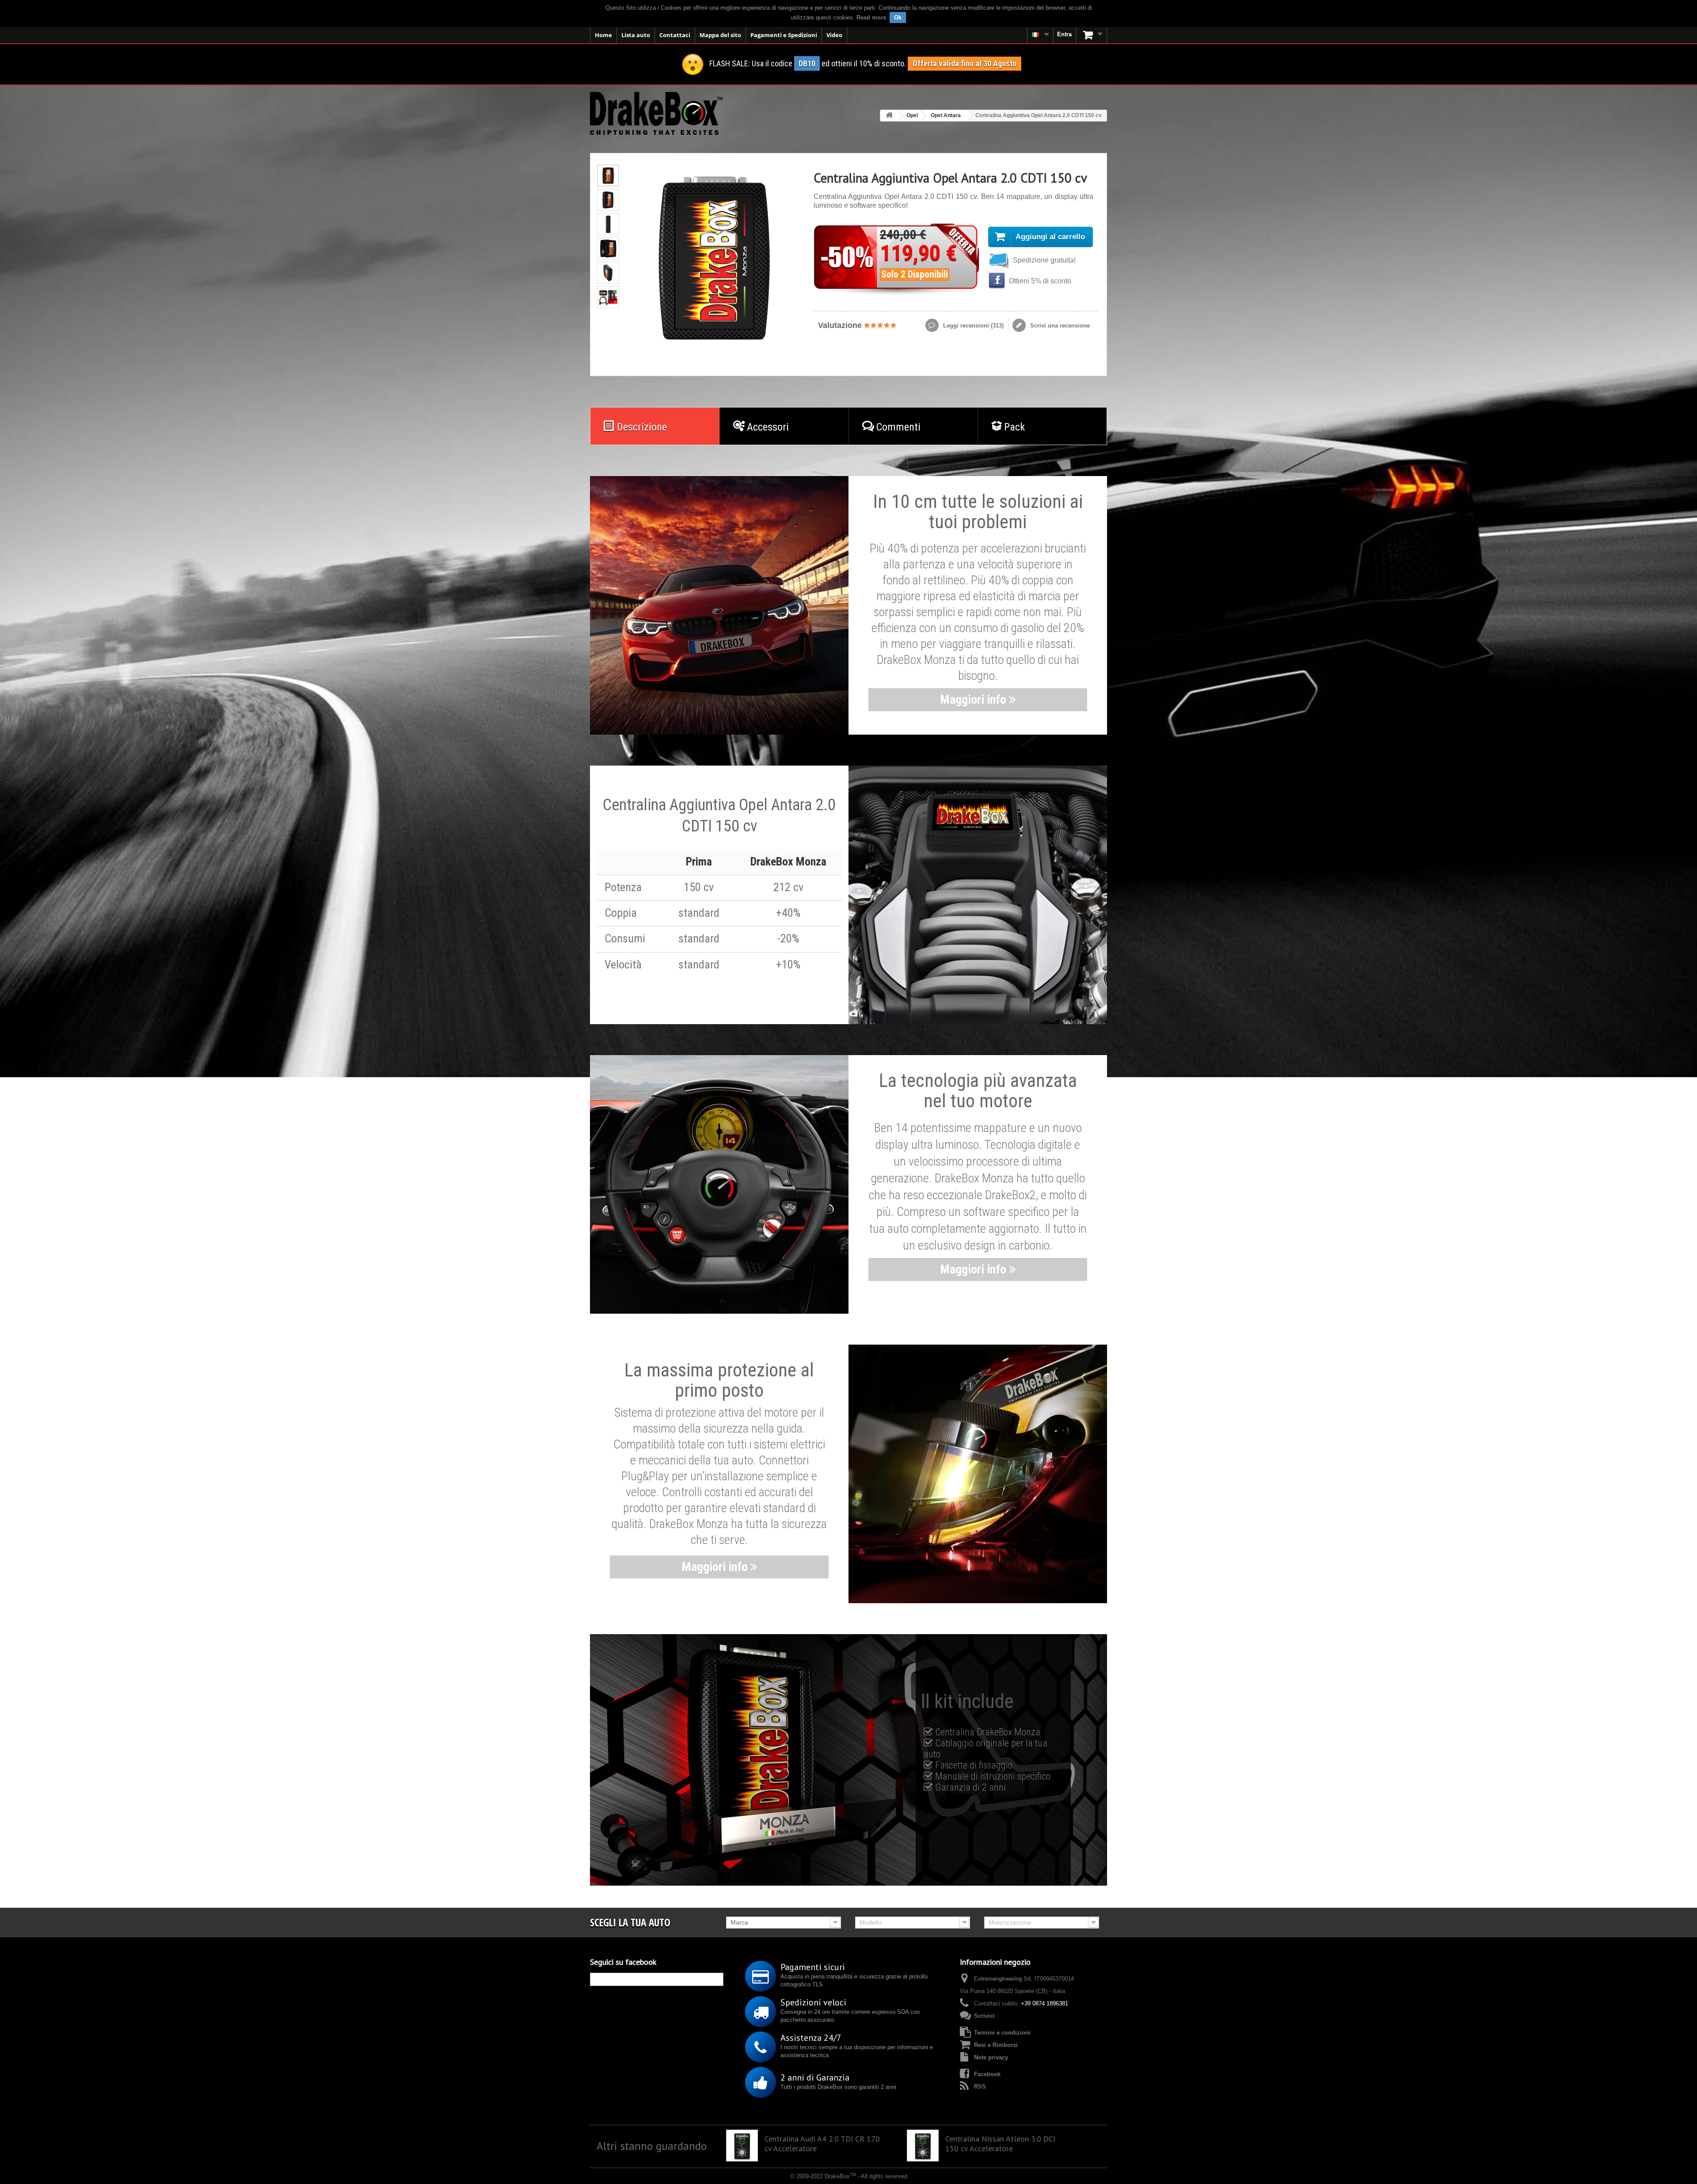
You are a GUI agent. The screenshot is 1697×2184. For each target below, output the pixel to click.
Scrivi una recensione (1059, 326)
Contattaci (675, 35)
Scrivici (984, 2016)
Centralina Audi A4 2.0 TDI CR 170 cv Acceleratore (822, 2144)
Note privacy (991, 2057)
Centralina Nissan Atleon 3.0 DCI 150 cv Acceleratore (1000, 2144)
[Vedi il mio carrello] (1092, 35)
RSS (980, 2087)
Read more (871, 17)
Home (603, 35)
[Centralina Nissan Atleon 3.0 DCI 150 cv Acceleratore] (923, 2146)
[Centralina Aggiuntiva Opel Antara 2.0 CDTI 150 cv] (608, 175)
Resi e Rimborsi (996, 2045)
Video (834, 35)
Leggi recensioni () (972, 326)
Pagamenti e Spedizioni (784, 35)
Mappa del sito (720, 35)
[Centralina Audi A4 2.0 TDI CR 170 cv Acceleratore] (742, 2146)
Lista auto (636, 35)
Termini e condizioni (1002, 2033)
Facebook (987, 2074)
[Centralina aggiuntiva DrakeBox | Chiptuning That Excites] (656, 113)
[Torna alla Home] (889, 116)
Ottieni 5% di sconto (1039, 281)
